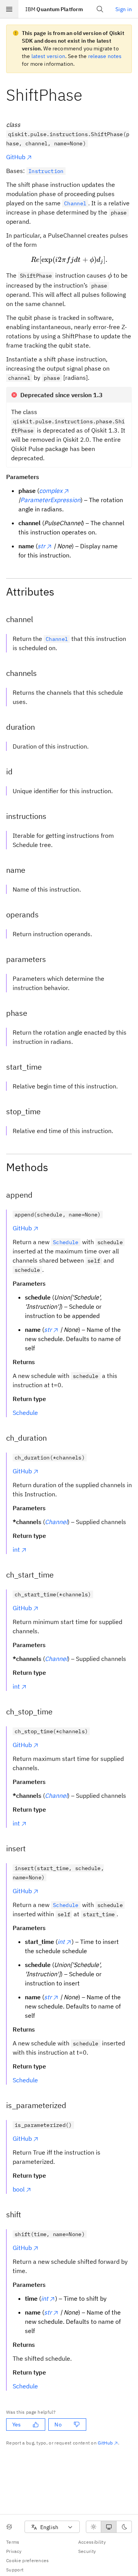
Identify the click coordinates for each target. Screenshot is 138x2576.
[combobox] (52, 2527)
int (16, 1549)
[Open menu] (9, 9)
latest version (48, 56)
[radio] (94, 2527)
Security (87, 2551)
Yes (16, 2425)
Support (15, 2570)
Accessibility (92, 2542)
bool (19, 2189)
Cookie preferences (28, 2560)
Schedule (25, 1413)
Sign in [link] (124, 9)
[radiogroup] (109, 2527)
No (58, 2425)
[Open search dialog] (100, 9)
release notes (105, 56)
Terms (13, 2542)
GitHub (16, 157)
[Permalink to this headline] (89, 95)
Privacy (14, 2551)
